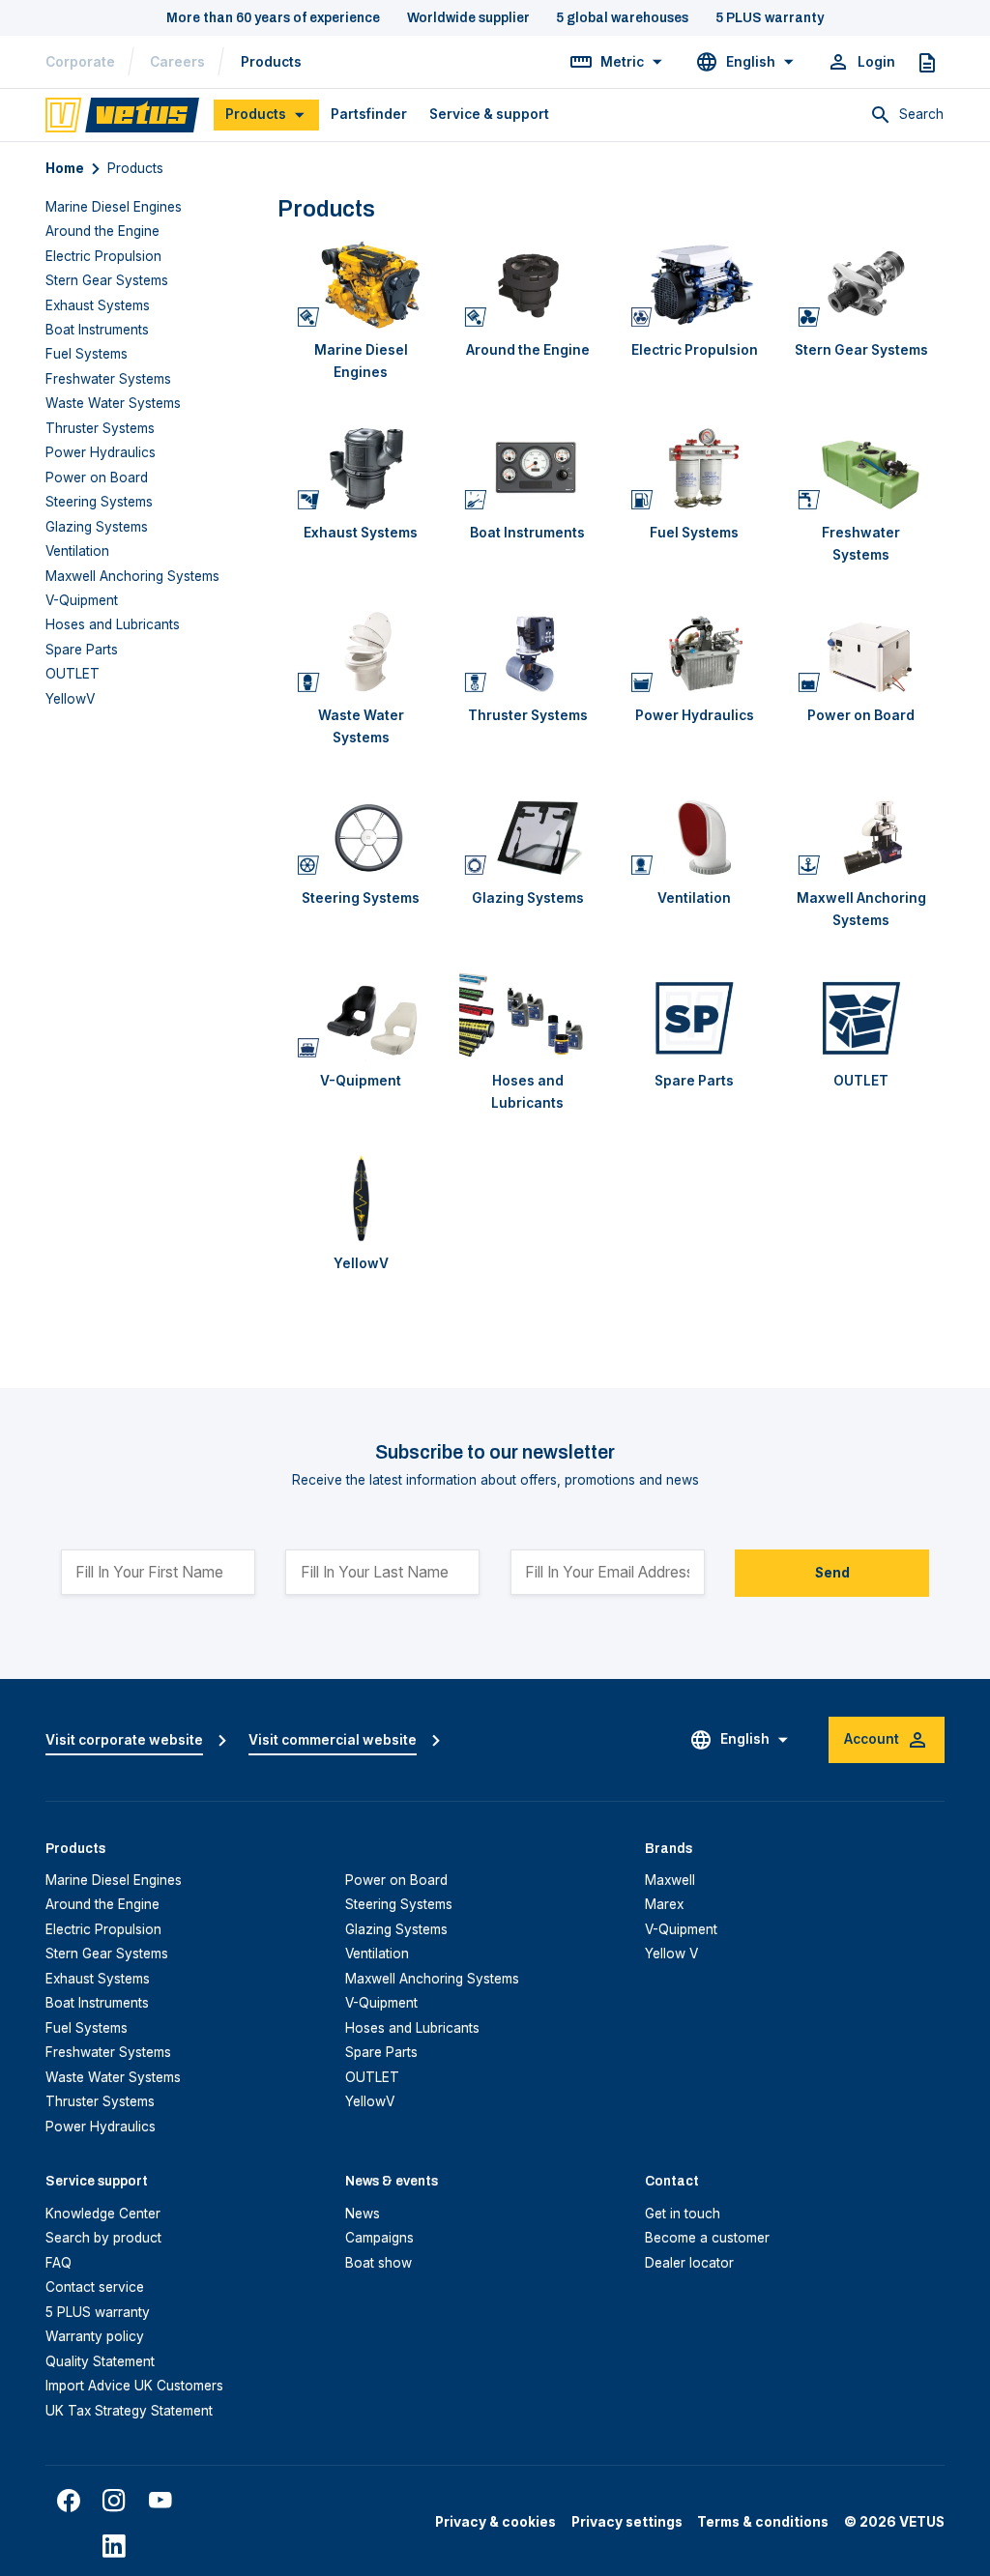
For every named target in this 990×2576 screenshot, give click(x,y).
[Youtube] (160, 2501)
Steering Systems (99, 502)
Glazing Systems (97, 527)
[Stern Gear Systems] (862, 285)
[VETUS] (122, 114)
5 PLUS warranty (98, 2312)
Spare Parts (82, 650)
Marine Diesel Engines (114, 207)
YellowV (70, 699)
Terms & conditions (763, 2522)
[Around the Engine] (528, 285)
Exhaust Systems (98, 305)
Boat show (379, 2263)
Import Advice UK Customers (134, 2386)
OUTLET (73, 674)
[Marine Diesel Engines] (361, 285)
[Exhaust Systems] (361, 467)
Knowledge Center (103, 2214)
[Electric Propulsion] (695, 285)
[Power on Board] (862, 650)
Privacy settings (627, 2522)
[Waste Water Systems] (361, 650)
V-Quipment (82, 600)
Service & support (489, 114)
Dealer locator (689, 2263)
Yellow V (671, 1954)
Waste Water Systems (113, 403)
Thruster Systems (100, 428)
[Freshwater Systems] (862, 467)
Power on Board (97, 478)
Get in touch (683, 2214)
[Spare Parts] (695, 1015)
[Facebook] (69, 2501)
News (363, 2214)
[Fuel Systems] (695, 467)
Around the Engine (102, 231)
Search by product (103, 2238)
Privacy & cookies (495, 2522)
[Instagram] (114, 2501)
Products (271, 62)
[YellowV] (361, 1198)
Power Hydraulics (101, 452)
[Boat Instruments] (528, 467)
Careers (177, 62)
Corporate (80, 62)
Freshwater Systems (108, 379)
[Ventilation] (695, 833)
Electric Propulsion (103, 256)
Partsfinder (369, 114)
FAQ (58, 2263)
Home (65, 168)
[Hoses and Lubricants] (528, 1015)
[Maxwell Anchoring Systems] (862, 833)
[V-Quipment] (361, 1015)
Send (832, 1573)
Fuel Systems (87, 354)
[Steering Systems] (361, 833)
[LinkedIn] (114, 2546)
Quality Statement (100, 2361)
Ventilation (77, 551)
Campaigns (379, 2238)
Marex (664, 1904)
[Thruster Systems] (528, 650)
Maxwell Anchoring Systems (132, 576)
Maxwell (670, 1880)
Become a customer (707, 2238)
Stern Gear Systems (107, 280)
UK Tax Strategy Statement (129, 2411)
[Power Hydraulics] (695, 650)
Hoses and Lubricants (113, 624)
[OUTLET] (862, 1015)
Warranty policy (95, 2336)
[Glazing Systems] (528, 833)
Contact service (95, 2287)
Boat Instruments (97, 330)
